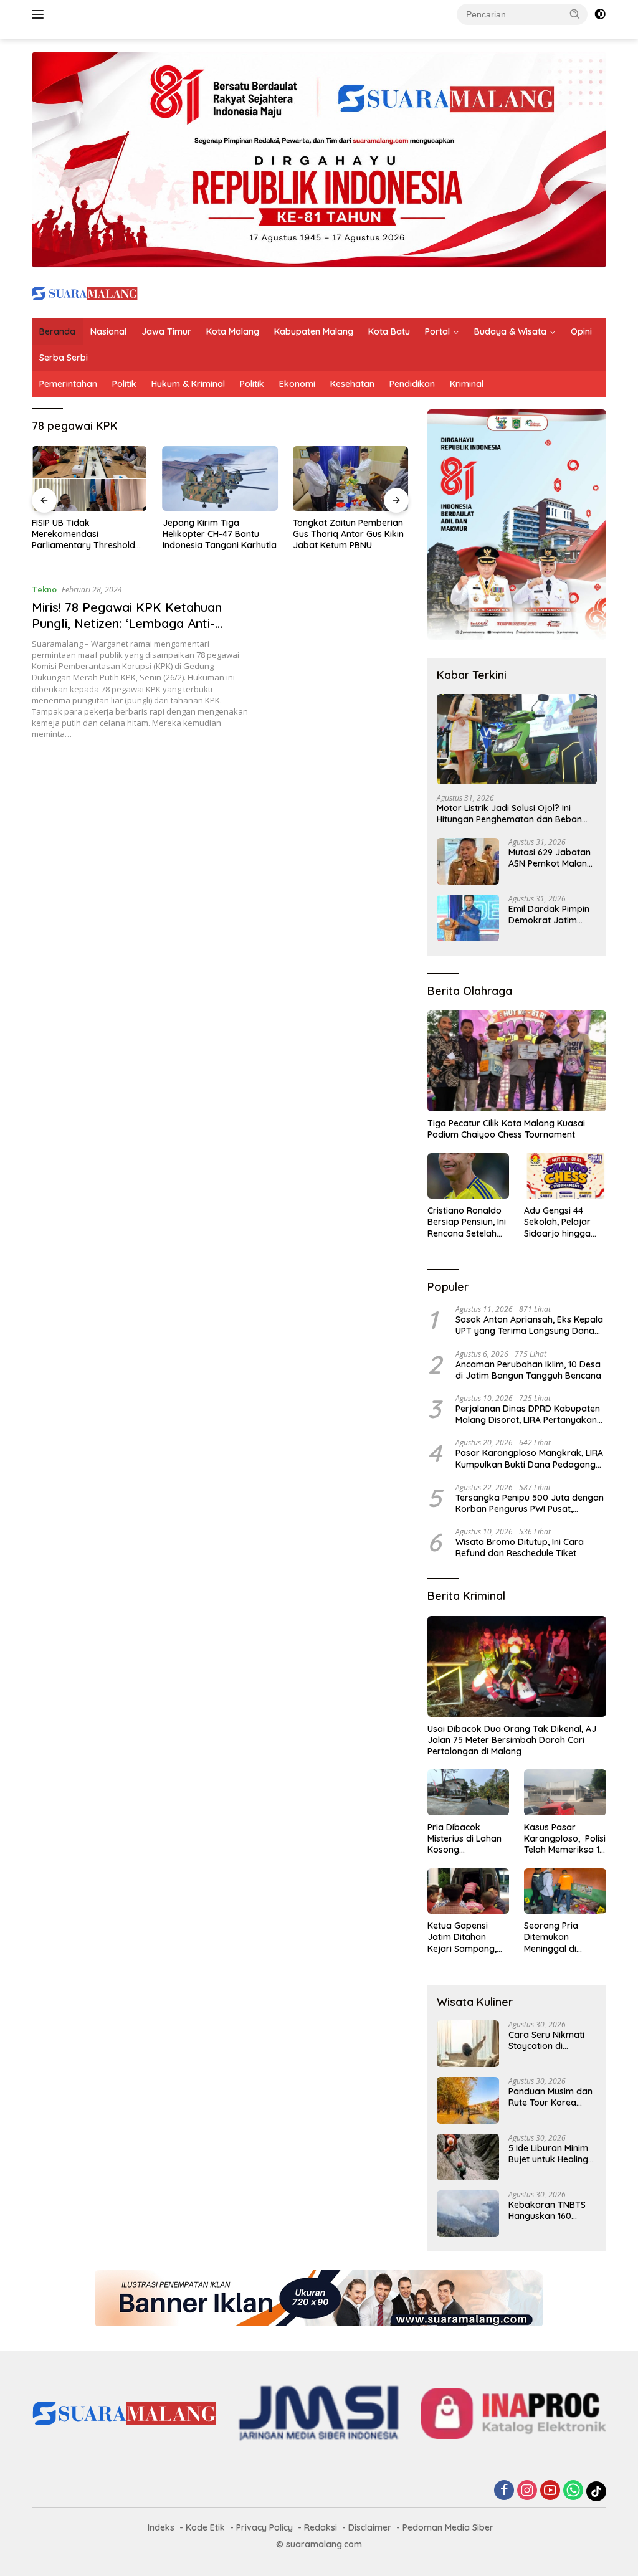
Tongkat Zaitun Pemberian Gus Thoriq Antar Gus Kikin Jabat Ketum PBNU (348, 534)
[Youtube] (550, 2491)
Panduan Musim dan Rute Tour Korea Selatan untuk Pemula (550, 2097)
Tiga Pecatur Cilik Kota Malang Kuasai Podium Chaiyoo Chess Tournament (506, 1129)
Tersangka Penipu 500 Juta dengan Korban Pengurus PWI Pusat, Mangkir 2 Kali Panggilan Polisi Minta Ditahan (531, 1503)
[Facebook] (504, 2491)
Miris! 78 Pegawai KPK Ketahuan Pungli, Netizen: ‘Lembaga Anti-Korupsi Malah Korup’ (127, 623)
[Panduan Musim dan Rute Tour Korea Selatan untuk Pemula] (468, 2100)
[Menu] (40, 14)
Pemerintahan (68, 384)
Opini (581, 331)
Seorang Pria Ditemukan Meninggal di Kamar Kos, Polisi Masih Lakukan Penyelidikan (560, 1937)
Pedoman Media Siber (448, 2527)
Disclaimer (370, 2527)
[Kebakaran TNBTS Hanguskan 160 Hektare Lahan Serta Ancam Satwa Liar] (468, 2214)
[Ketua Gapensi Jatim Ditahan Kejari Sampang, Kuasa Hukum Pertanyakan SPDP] (469, 1891)
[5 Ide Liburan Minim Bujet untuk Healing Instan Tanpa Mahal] (468, 2157)
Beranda (57, 331)
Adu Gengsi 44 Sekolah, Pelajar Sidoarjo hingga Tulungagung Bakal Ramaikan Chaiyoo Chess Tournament (564, 1222)
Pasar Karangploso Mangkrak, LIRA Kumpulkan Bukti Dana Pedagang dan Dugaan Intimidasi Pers (529, 1458)
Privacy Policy (264, 2527)
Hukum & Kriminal (188, 384)
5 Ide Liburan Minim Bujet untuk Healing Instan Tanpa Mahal (549, 2154)
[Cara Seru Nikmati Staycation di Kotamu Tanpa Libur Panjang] (468, 2044)
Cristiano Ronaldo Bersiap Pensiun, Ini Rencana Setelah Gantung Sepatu (467, 1222)
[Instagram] (527, 2491)
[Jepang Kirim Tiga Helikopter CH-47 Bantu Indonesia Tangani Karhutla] (221, 478)
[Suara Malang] (85, 292)
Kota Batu (389, 331)
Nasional (108, 331)
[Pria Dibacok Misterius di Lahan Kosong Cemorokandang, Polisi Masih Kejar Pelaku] (469, 1792)
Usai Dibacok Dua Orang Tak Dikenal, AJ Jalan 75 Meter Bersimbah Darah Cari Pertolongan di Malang (512, 1740)
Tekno (44, 589)
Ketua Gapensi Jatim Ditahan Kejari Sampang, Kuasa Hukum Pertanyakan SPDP (466, 1937)
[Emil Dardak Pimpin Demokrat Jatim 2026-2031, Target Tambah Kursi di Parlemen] (468, 918)
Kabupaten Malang (314, 331)
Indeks (161, 2527)
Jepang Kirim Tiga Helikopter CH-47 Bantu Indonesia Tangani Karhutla (220, 534)
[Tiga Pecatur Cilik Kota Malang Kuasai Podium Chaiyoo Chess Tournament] (517, 1061)
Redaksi (321, 2527)
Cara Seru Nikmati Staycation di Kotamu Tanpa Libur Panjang (551, 2040)
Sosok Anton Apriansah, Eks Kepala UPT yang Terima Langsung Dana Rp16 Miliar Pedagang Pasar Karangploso (529, 1325)
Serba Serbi (64, 358)
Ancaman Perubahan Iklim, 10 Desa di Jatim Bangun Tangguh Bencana (528, 1370)
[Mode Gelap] (600, 14)
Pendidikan (412, 384)
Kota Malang (233, 331)
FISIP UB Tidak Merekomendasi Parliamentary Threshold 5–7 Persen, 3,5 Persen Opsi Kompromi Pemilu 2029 (88, 534)
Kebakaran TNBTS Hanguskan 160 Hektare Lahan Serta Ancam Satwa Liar (551, 2210)
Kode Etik (205, 2527)
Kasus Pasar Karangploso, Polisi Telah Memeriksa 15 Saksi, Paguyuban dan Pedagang (565, 1839)
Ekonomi (297, 384)
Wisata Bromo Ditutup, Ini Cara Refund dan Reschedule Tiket (520, 1547)
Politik (124, 384)
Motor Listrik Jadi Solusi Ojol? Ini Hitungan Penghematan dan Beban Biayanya (509, 814)
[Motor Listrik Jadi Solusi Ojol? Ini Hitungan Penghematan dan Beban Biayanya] (517, 739)
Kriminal (467, 384)
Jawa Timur (166, 331)
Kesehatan (352, 384)
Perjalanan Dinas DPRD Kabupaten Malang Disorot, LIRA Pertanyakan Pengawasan (528, 1414)
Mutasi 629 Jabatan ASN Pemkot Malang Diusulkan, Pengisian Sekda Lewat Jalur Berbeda (550, 858)
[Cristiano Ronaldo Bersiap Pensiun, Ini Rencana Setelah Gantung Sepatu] (469, 1176)
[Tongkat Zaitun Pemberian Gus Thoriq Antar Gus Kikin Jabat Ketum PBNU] (351, 478)
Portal (437, 331)
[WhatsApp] (573, 2491)
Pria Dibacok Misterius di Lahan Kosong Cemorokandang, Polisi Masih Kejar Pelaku (464, 1839)
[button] (575, 14)
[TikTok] (596, 2491)
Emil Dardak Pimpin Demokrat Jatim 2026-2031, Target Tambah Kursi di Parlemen (549, 915)
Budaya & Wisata (510, 331)
